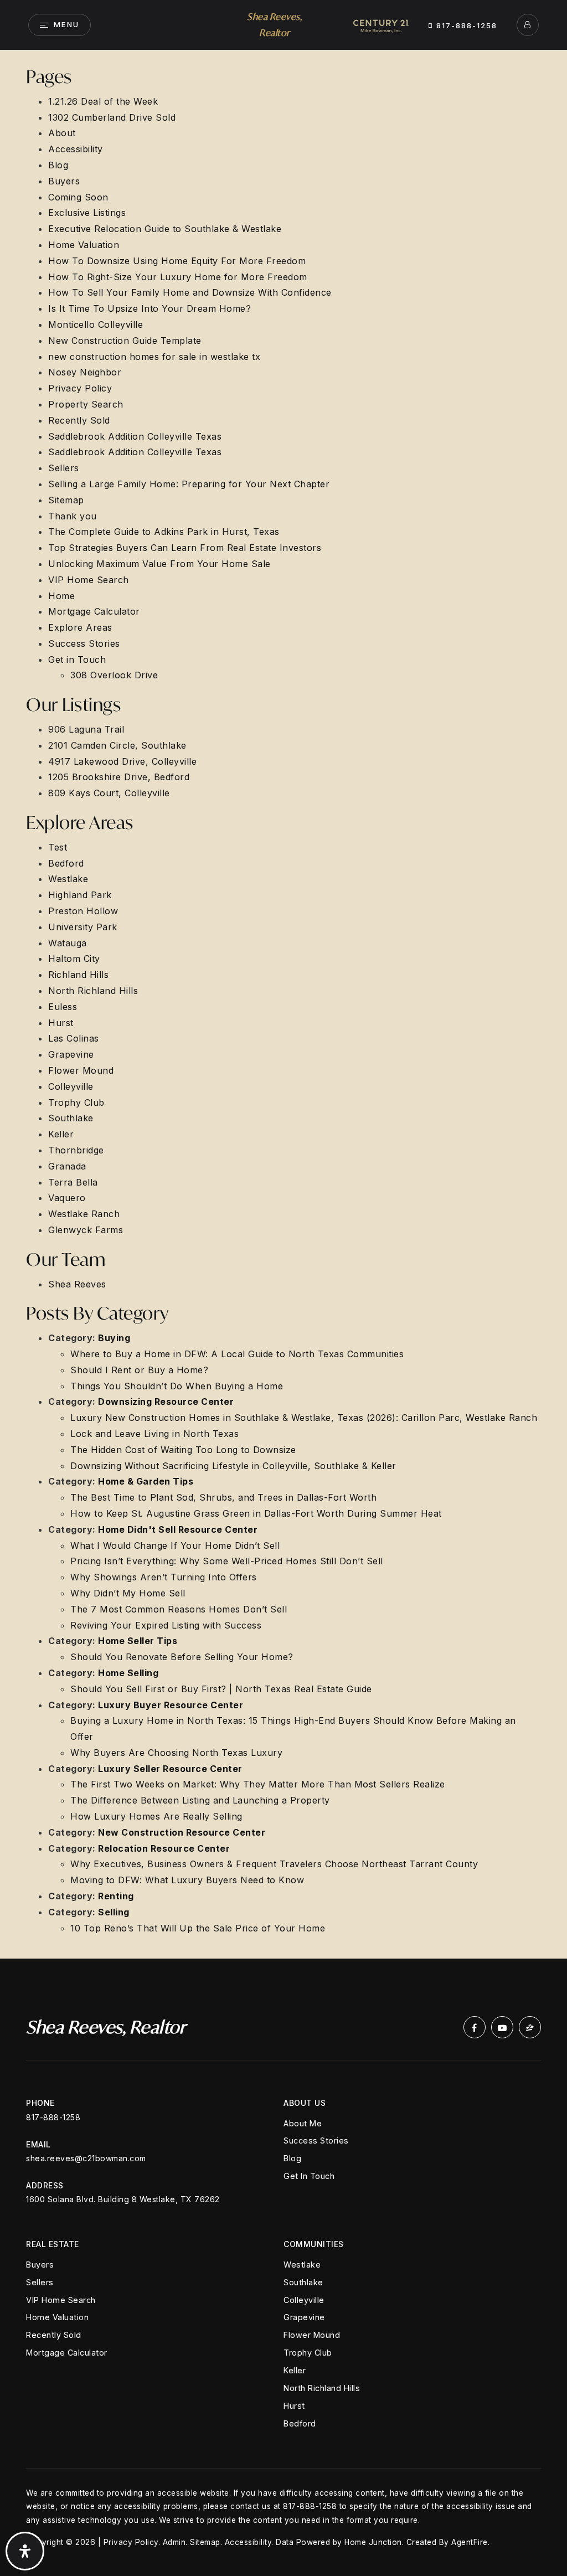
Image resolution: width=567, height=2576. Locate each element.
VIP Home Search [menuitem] (61, 2300)
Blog (58, 165)
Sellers (64, 468)
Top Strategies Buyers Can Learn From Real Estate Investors (185, 548)
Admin (174, 2542)
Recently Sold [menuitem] (54, 2335)
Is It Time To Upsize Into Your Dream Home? (150, 308)
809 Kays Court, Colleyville (109, 793)
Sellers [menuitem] (40, 2282)
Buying (114, 1338)
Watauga (68, 943)
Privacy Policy (80, 388)
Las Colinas (74, 1038)
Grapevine (71, 1054)
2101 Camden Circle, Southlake (117, 745)
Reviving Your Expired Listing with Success (166, 1625)
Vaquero (67, 1198)
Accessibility (76, 149)
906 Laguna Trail (86, 729)
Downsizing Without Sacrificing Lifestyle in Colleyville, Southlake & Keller (233, 1466)
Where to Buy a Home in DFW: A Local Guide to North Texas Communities (237, 1354)
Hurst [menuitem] (294, 2406)
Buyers (64, 181)
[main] (283, 1004)
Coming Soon (78, 197)
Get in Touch (77, 660)
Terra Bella (73, 1182)
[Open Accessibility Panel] (25, 2551)
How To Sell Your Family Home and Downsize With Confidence (190, 292)
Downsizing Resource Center (166, 1402)
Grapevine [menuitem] (304, 2317)
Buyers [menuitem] (40, 2265)
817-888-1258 (465, 25)
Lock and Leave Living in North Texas (154, 1434)
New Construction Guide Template (125, 341)
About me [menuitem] (303, 2123)
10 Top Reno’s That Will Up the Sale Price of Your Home (198, 1928)
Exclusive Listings (87, 213)
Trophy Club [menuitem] (308, 2353)
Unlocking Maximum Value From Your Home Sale (159, 564)
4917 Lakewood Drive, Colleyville (122, 761)
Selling (114, 1912)
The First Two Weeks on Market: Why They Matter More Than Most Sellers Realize (258, 1784)
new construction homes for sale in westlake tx (154, 357)
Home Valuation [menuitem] (57, 2317)
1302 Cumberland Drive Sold (112, 117)
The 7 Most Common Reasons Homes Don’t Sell (179, 1609)
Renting (116, 1896)
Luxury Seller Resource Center (170, 1769)
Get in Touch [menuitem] (309, 2176)
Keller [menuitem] (295, 2370)
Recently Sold (79, 420)
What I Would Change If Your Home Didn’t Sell (175, 1545)
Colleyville (71, 1086)
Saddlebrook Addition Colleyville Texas (135, 436)
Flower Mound (81, 1070)
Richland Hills (78, 975)
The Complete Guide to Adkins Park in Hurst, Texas (164, 532)
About (62, 133)
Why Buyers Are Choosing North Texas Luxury (176, 1753)
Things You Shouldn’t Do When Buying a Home (177, 1386)
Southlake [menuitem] (303, 2282)
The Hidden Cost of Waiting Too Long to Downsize (183, 1450)
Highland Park (80, 895)
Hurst (61, 1023)
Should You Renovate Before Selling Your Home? (182, 1657)
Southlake (71, 1118)
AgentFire (470, 2542)
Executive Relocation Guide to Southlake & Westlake (165, 229)
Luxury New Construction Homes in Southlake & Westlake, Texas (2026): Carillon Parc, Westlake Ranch (304, 1418)
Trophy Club (76, 1102)
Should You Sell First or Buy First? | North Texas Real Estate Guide (221, 1689)
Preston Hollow (83, 911)
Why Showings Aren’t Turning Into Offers (164, 1577)
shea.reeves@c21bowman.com (86, 2158)
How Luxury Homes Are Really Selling (156, 1816)
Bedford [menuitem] (300, 2423)
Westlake (68, 879)
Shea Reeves (77, 1284)
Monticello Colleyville (96, 324)
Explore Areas (80, 627)
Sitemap (66, 500)
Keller (61, 1134)
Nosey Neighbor (85, 372)
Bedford (66, 863)
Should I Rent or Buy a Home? (139, 1370)
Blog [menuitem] (292, 2158)
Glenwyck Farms (86, 1230)
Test (58, 847)
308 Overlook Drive (114, 675)
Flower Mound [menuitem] (312, 2335)
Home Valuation (84, 245)
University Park (83, 927)
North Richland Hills (93, 991)
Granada (67, 1166)
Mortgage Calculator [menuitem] (67, 2353)
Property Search (86, 404)
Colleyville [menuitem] (304, 2300)
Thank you (73, 516)
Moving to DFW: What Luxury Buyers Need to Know (187, 1880)
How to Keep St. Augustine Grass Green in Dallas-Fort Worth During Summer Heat (256, 1513)
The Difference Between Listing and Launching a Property (200, 1800)
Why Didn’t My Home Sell (128, 1593)
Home (61, 596)
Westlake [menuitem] (302, 2265)
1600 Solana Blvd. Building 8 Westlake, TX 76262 (123, 2199)
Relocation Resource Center (164, 1848)
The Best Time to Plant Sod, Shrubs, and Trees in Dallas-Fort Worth (223, 1497)
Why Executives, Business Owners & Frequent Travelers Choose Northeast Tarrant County (274, 1864)
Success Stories (84, 643)
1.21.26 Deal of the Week (103, 101)
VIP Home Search (89, 580)
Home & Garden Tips (146, 1481)
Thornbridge (76, 1150)
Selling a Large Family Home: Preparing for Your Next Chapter (189, 484)
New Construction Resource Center (182, 1832)
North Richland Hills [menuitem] (322, 2388)
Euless (63, 1007)
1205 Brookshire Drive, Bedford (119, 777)
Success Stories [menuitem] (316, 2140)
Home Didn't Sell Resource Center (178, 1529)
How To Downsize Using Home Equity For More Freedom (177, 261)
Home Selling (128, 1673)
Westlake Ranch (84, 1214)
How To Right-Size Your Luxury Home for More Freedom (178, 277)
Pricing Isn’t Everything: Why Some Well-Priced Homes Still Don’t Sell (227, 1561)
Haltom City (74, 959)
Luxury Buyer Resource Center (171, 1705)
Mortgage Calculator (94, 611)
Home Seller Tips (138, 1641)
